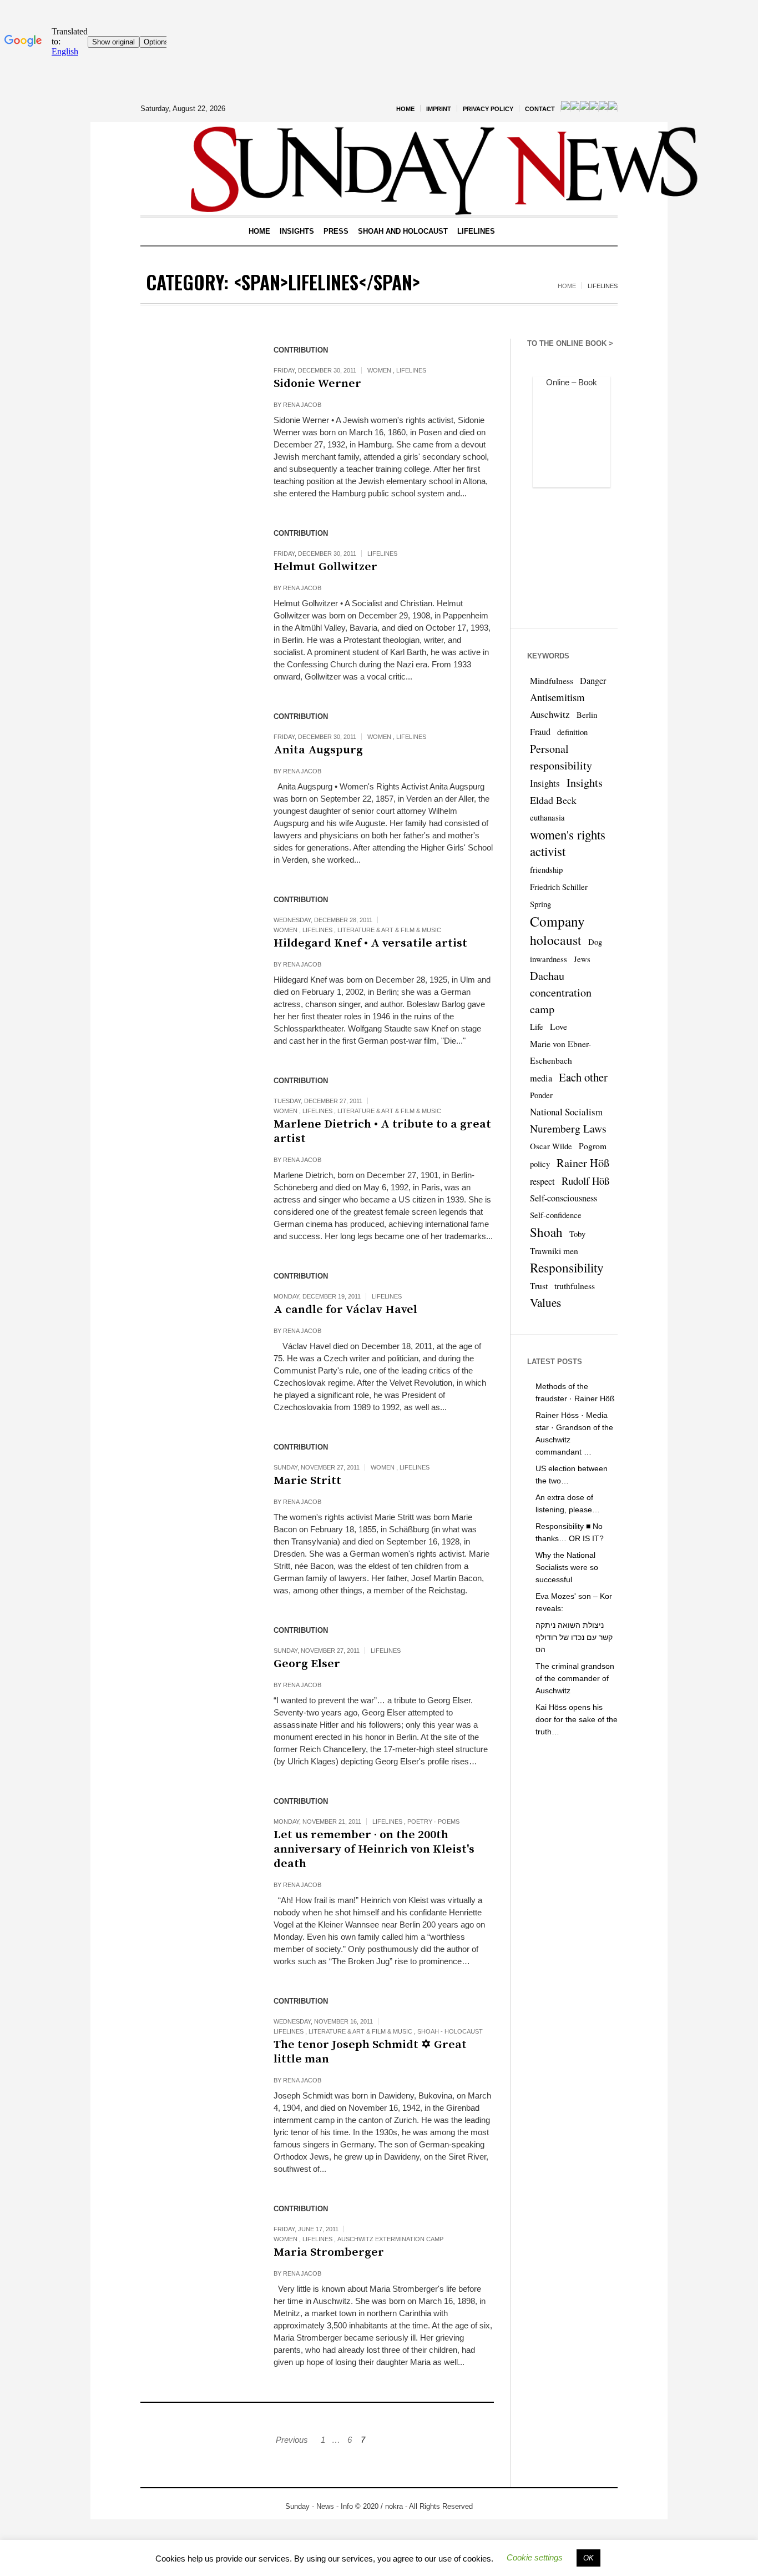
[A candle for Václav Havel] (196, 1320)
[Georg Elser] (196, 1674)
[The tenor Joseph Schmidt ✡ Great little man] (196, 2045)
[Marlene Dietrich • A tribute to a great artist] (196, 1125)
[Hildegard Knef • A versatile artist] (196, 944)
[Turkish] (613, 108)
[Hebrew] (594, 108)
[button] (535, 2557)
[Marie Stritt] (196, 1491)
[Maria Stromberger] (196, 2253)
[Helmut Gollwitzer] (196, 577)
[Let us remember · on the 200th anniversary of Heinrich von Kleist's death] (196, 1845)
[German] (584, 108)
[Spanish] (603, 108)
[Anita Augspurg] (196, 761)
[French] (575, 108)
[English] (565, 108)
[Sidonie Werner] (196, 394)
